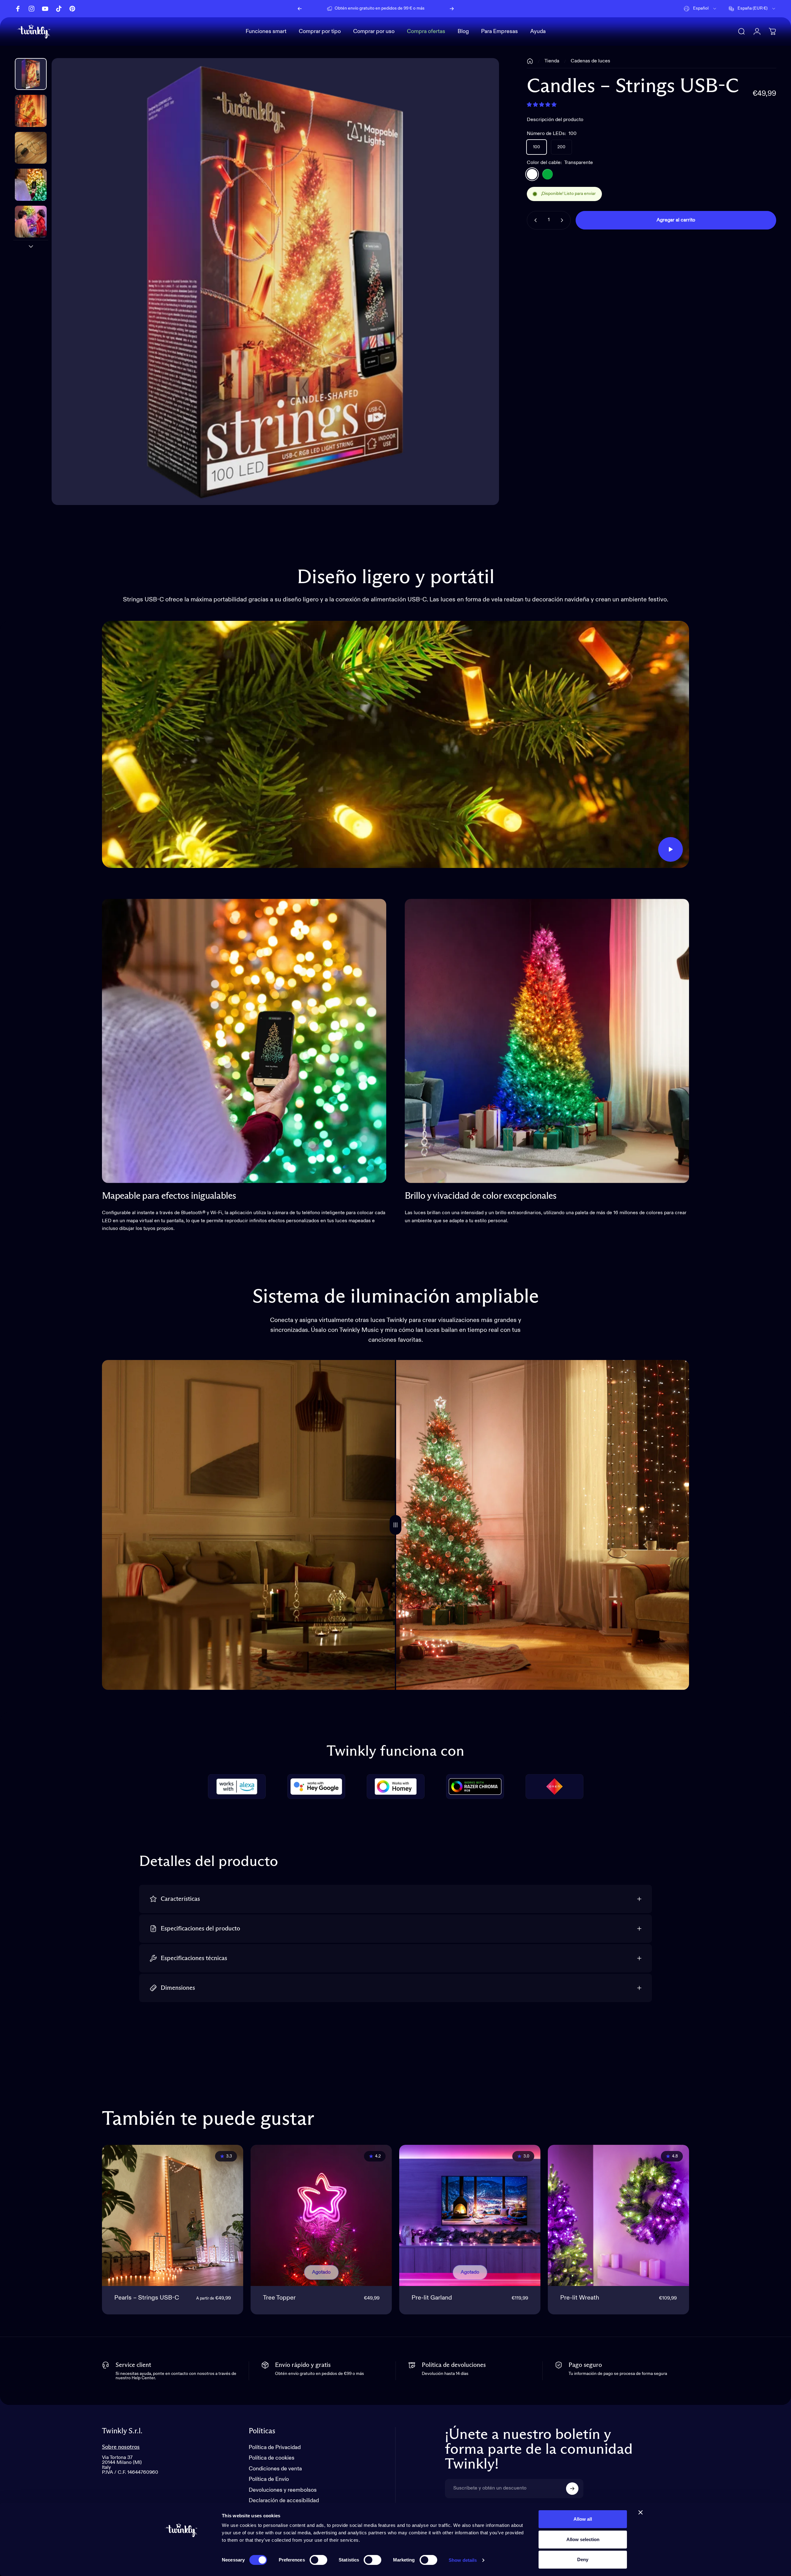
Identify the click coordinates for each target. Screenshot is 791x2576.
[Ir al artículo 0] (31, 74)
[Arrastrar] (395, 1525)
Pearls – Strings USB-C (147, 2298)
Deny (583, 2559)
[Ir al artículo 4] (31, 222)
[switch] (318, 2560)
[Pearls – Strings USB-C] (173, 2215)
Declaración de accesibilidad (284, 2501)
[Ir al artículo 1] (31, 111)
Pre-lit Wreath (580, 2298)
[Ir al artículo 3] (31, 185)
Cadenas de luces (590, 61)
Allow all (583, 2519)
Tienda (552, 61)
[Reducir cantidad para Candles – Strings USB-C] (534, 220)
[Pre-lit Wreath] (618, 2215)
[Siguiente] (452, 9)
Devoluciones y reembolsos (283, 2490)
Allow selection (583, 2539)
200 (561, 147)
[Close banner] (641, 2512)
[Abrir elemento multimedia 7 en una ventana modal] (275, 282)
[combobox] (700, 9)
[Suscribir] (572, 2489)
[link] (244, 1041)
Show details (463, 2560)
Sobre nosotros (121, 2447)
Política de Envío (269, 2479)
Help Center (387, 13)
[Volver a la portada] (530, 61)
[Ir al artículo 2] (31, 148)
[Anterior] (300, 9)
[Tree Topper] (321, 2215)
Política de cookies (272, 2458)
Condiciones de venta (275, 2469)
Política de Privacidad (275, 2448)
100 (537, 147)
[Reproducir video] (395, 744)
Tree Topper (279, 2298)
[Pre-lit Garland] (470, 2215)
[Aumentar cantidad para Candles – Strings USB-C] (563, 220)
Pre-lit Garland (432, 2298)
